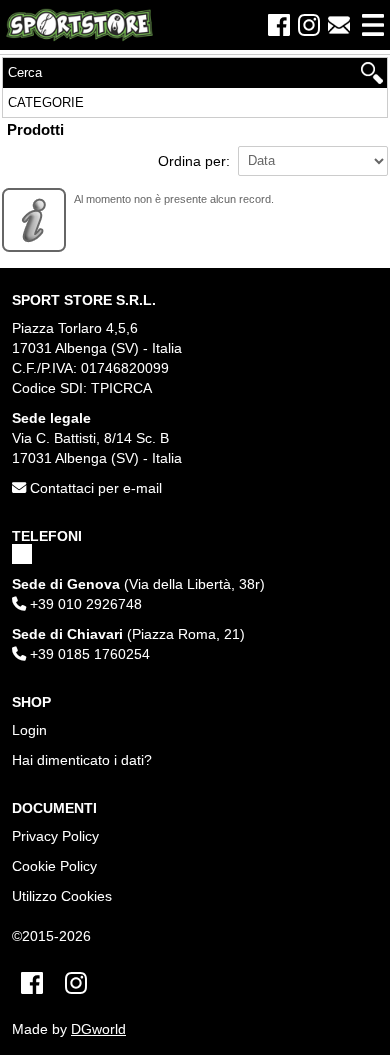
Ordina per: (194, 161)
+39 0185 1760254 (88, 654)
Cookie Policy (54, 866)
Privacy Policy (55, 836)
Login (29, 730)
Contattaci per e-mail (94, 488)
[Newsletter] (339, 25)
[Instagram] (309, 25)
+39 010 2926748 (84, 604)
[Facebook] (279, 25)
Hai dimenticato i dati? (82, 760)
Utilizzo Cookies (62, 896)
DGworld (98, 1029)
